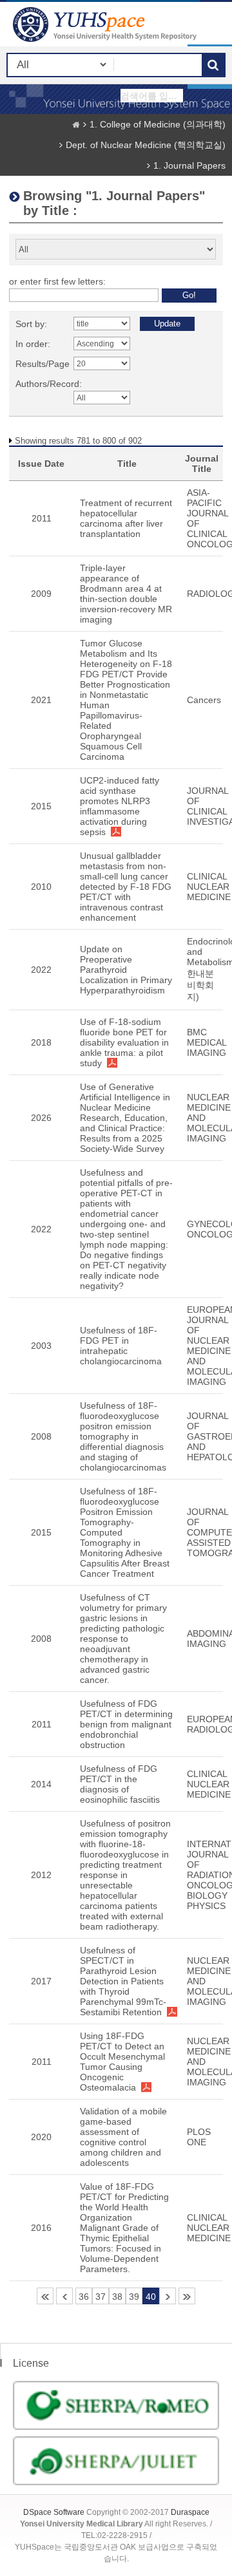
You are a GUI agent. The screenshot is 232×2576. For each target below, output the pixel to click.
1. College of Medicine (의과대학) (158, 124)
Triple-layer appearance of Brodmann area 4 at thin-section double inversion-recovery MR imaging (126, 594)
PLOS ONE (199, 2137)
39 (134, 2297)
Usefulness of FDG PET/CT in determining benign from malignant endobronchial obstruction (126, 1724)
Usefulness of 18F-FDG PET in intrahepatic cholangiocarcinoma (121, 1346)
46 (187, 2296)
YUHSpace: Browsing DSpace (106, 24)
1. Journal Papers (189, 165)
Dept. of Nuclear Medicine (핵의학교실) (146, 145)
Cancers (204, 700)
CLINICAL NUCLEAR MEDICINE (209, 887)
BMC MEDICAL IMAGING (207, 1042)
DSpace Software (54, 2512)
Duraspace (190, 2512)
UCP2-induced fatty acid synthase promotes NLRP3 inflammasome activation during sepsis (120, 806)
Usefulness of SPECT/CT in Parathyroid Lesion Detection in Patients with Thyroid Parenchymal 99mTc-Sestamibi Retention (123, 1981)
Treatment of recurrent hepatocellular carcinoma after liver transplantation (126, 518)
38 (117, 2297)
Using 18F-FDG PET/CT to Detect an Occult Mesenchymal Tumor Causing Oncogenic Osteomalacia (122, 2062)
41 (168, 2296)
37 (101, 2297)
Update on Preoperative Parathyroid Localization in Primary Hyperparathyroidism (126, 970)
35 (64, 2296)
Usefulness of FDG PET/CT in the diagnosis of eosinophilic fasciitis (120, 1784)
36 (84, 2297)
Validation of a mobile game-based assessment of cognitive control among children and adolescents (123, 2137)
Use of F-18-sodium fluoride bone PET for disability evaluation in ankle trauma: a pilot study (124, 1042)
